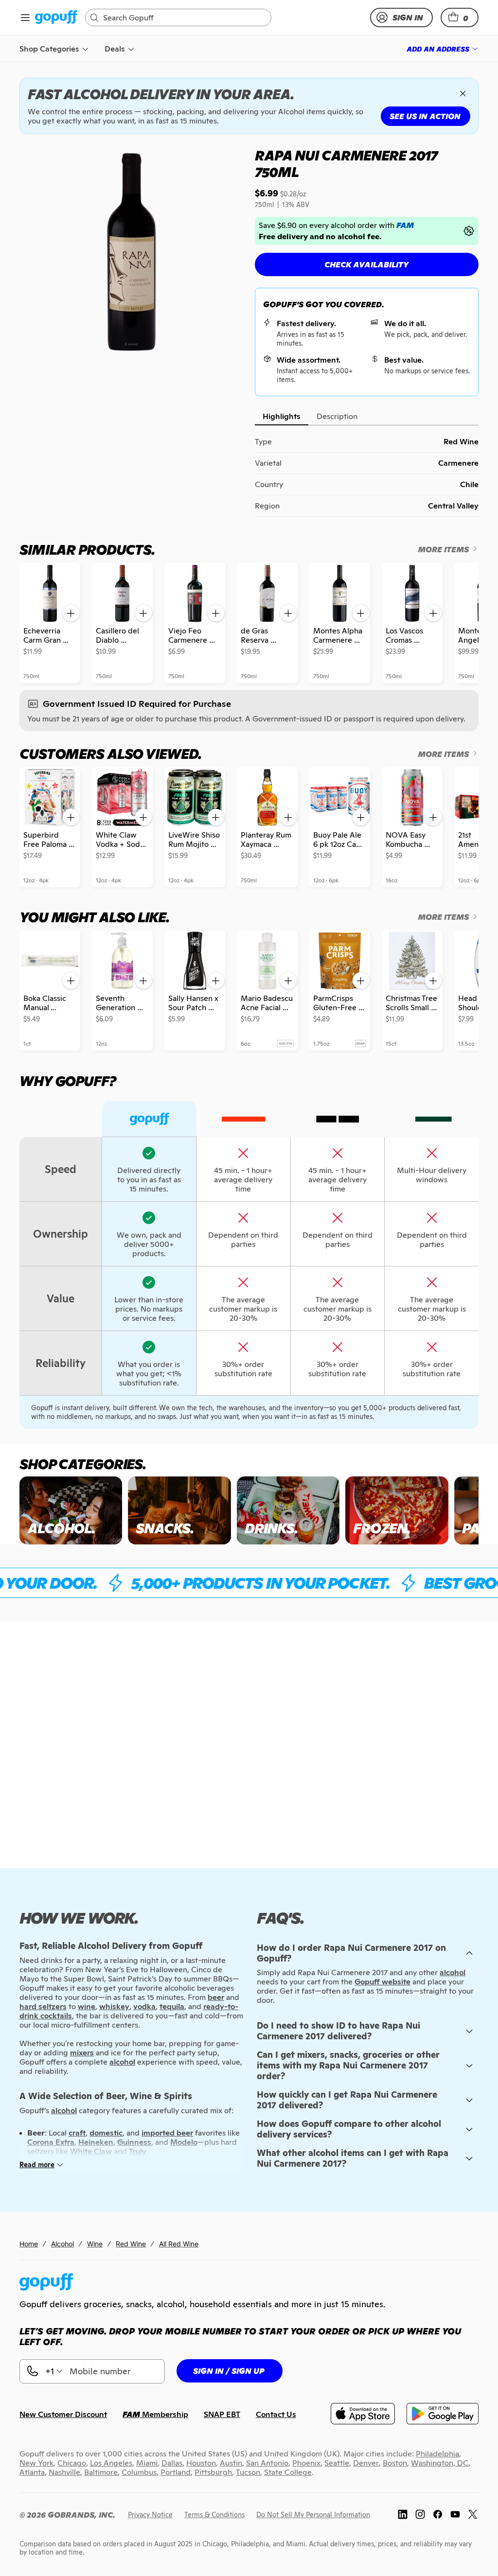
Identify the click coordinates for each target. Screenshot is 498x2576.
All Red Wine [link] (179, 2244)
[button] (460, 18)
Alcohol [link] (62, 2244)
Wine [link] (95, 2244)
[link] (56, 18)
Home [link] (29, 2244)
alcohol (453, 1972)
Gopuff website (382, 1982)
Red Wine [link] (131, 2244)
